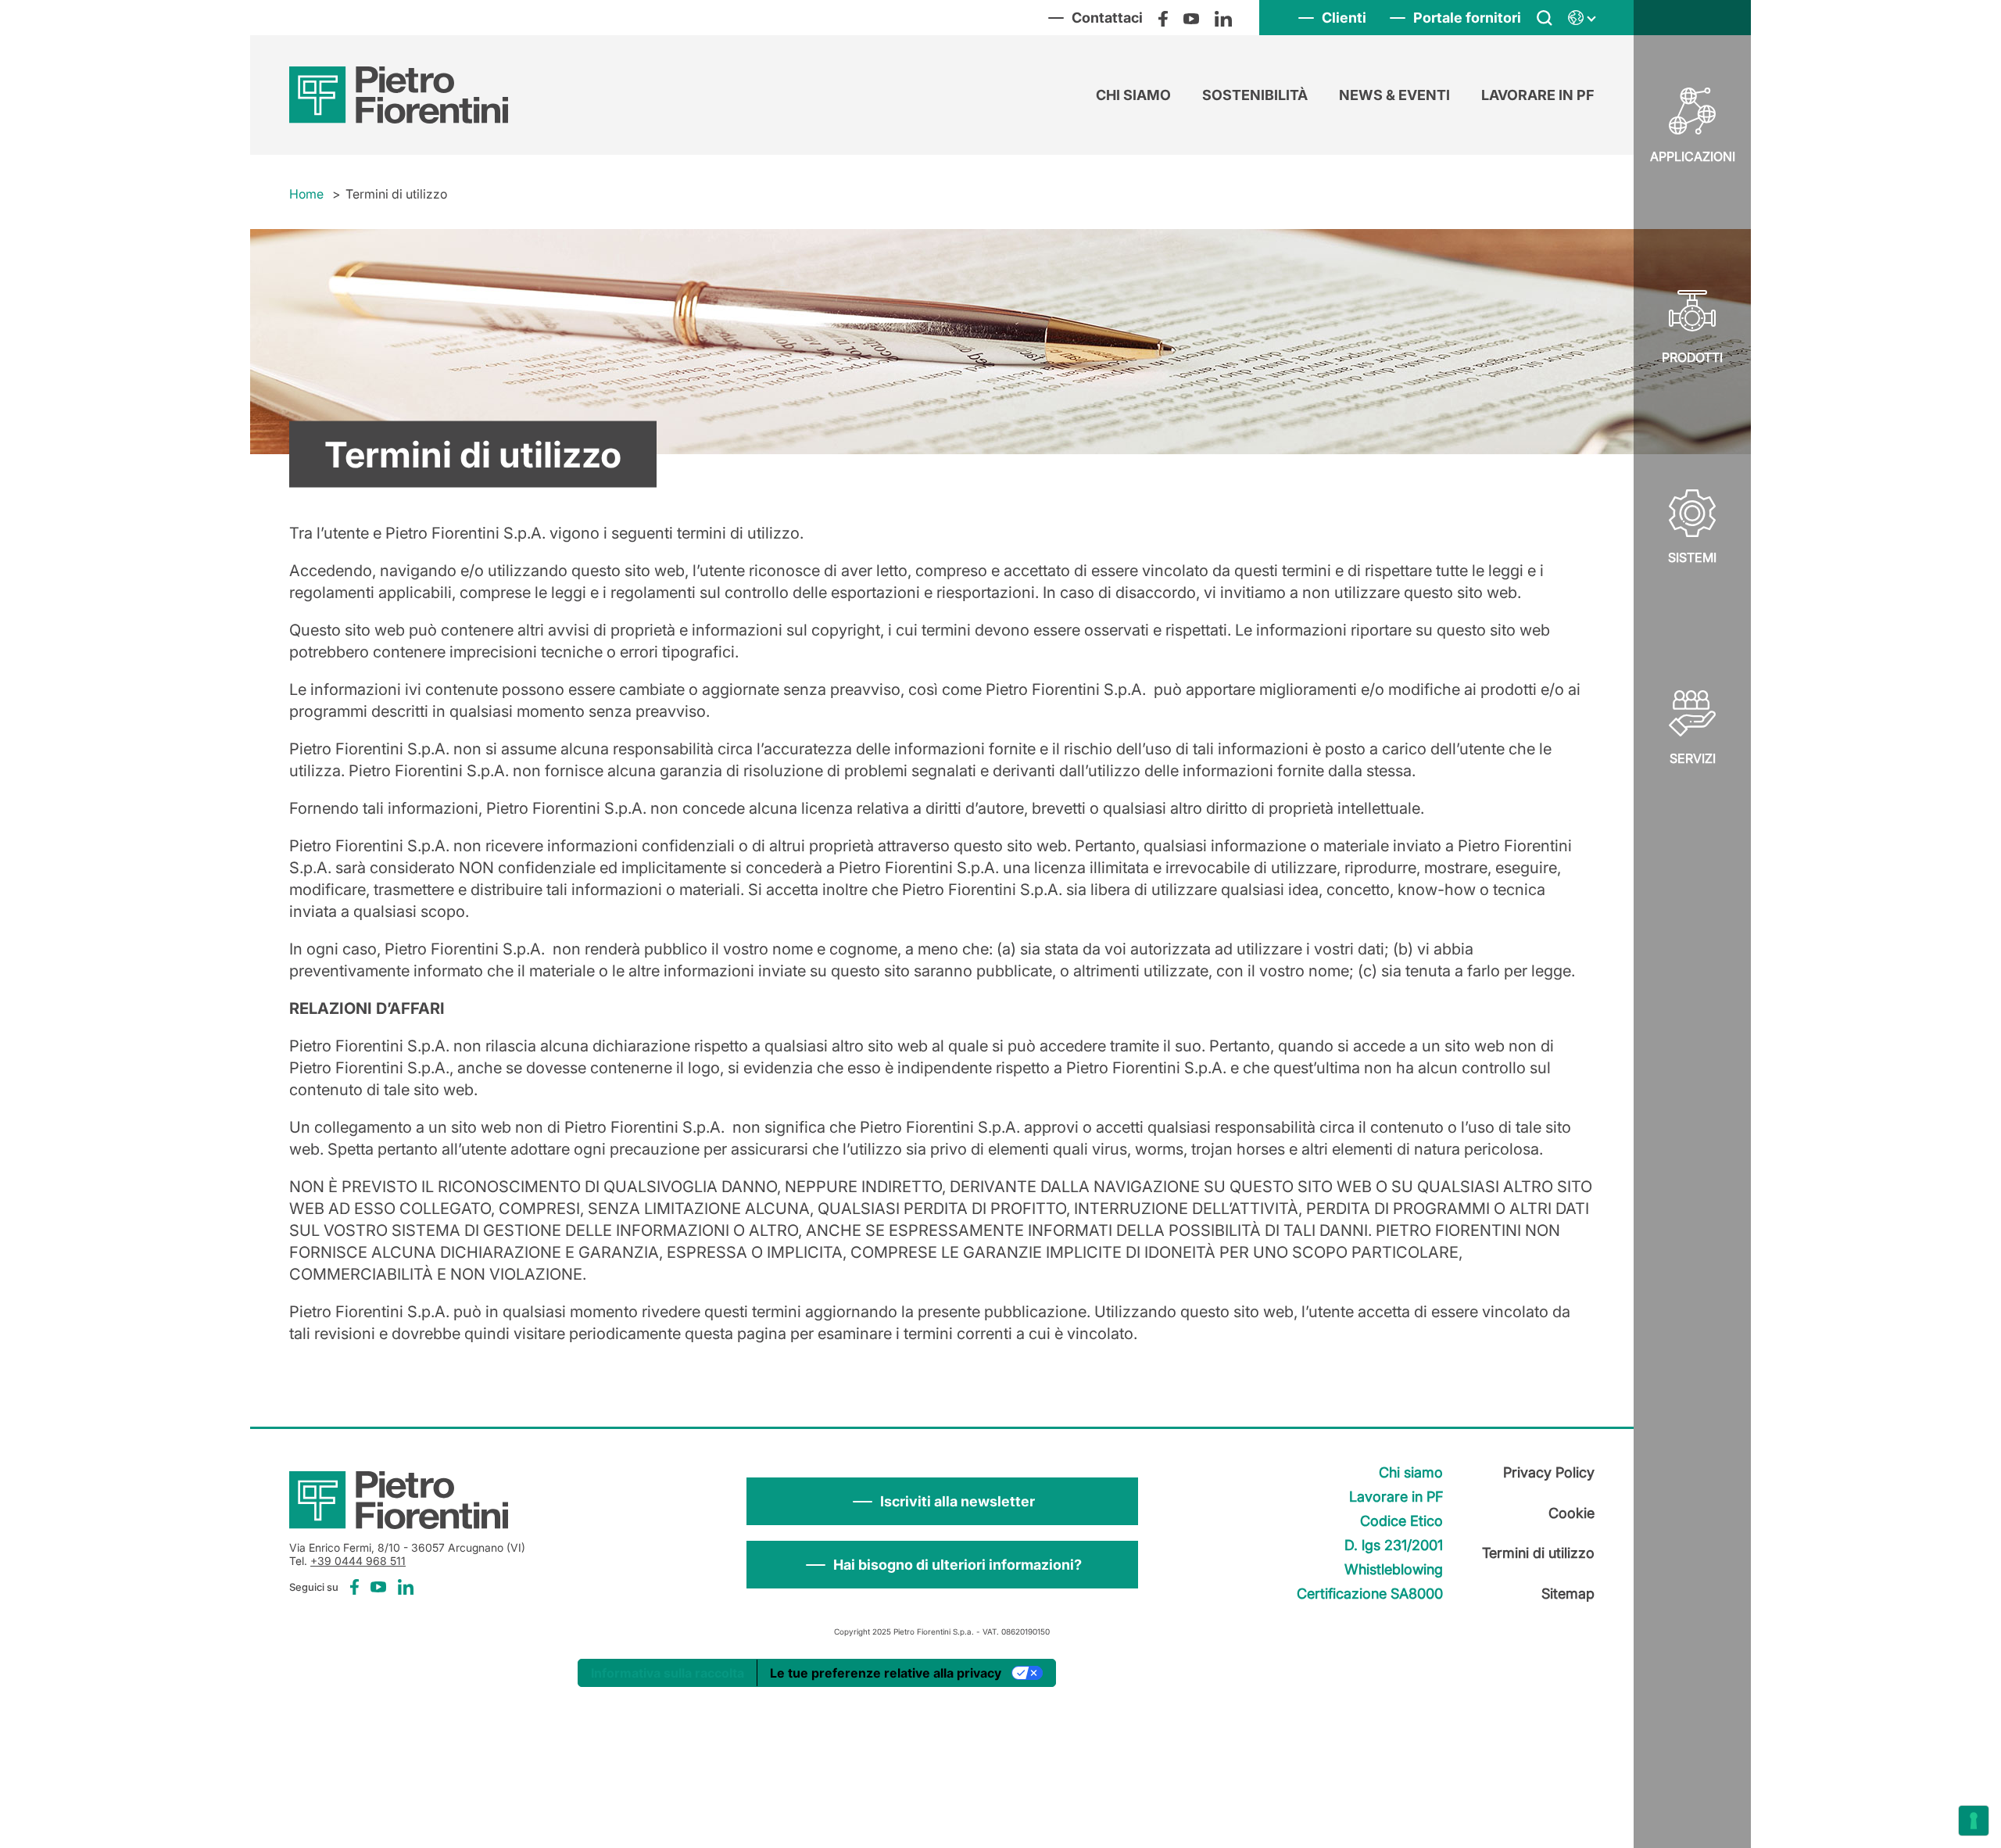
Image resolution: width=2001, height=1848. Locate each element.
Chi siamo (1133, 95)
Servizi (1693, 758)
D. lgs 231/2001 (1394, 1545)
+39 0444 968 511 (358, 1561)
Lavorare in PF (1538, 95)
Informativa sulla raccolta (668, 1673)
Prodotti (1692, 357)
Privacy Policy (1549, 1472)
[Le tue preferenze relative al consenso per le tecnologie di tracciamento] (1974, 1821)
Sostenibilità (1255, 95)
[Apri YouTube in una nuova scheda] (1191, 18)
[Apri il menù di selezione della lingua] (1581, 18)
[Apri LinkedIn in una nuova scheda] (1223, 18)
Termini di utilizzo (1538, 1553)
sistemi (1692, 557)
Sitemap (1568, 1594)
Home (306, 194)
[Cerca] (1545, 18)
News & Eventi (1394, 95)
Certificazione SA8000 (1370, 1594)
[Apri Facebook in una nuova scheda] (1163, 18)
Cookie (1571, 1513)
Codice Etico (1401, 1521)
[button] (942, 1501)
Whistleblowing (1394, 1569)
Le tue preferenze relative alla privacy (886, 1673)
